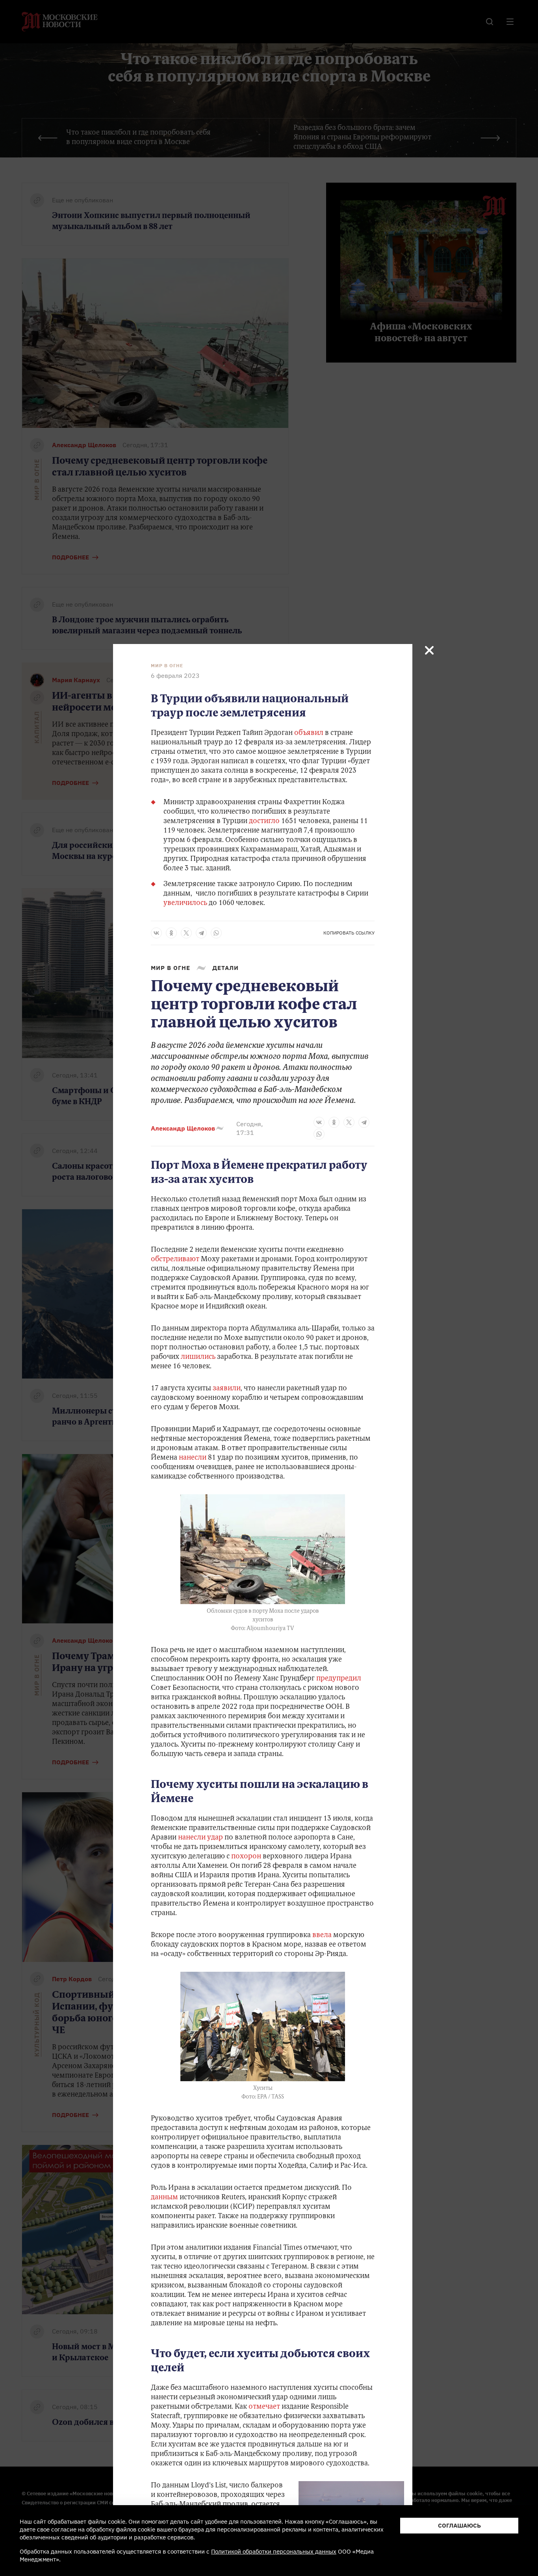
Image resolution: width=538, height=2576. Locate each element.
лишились (198, 1357)
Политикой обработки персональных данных (274, 2551)
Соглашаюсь (459, 2525)
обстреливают (175, 1260)
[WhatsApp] (216, 933)
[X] (186, 933)
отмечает (264, 2407)
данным (164, 2198)
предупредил (339, 1679)
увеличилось (185, 903)
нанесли (193, 1458)
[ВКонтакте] (156, 933)
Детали (225, 968)
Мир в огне (167, 666)
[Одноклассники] (171, 933)
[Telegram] (201, 933)
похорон (246, 1857)
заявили (227, 1389)
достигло (264, 822)
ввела (322, 1936)
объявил (309, 733)
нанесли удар (200, 1838)
